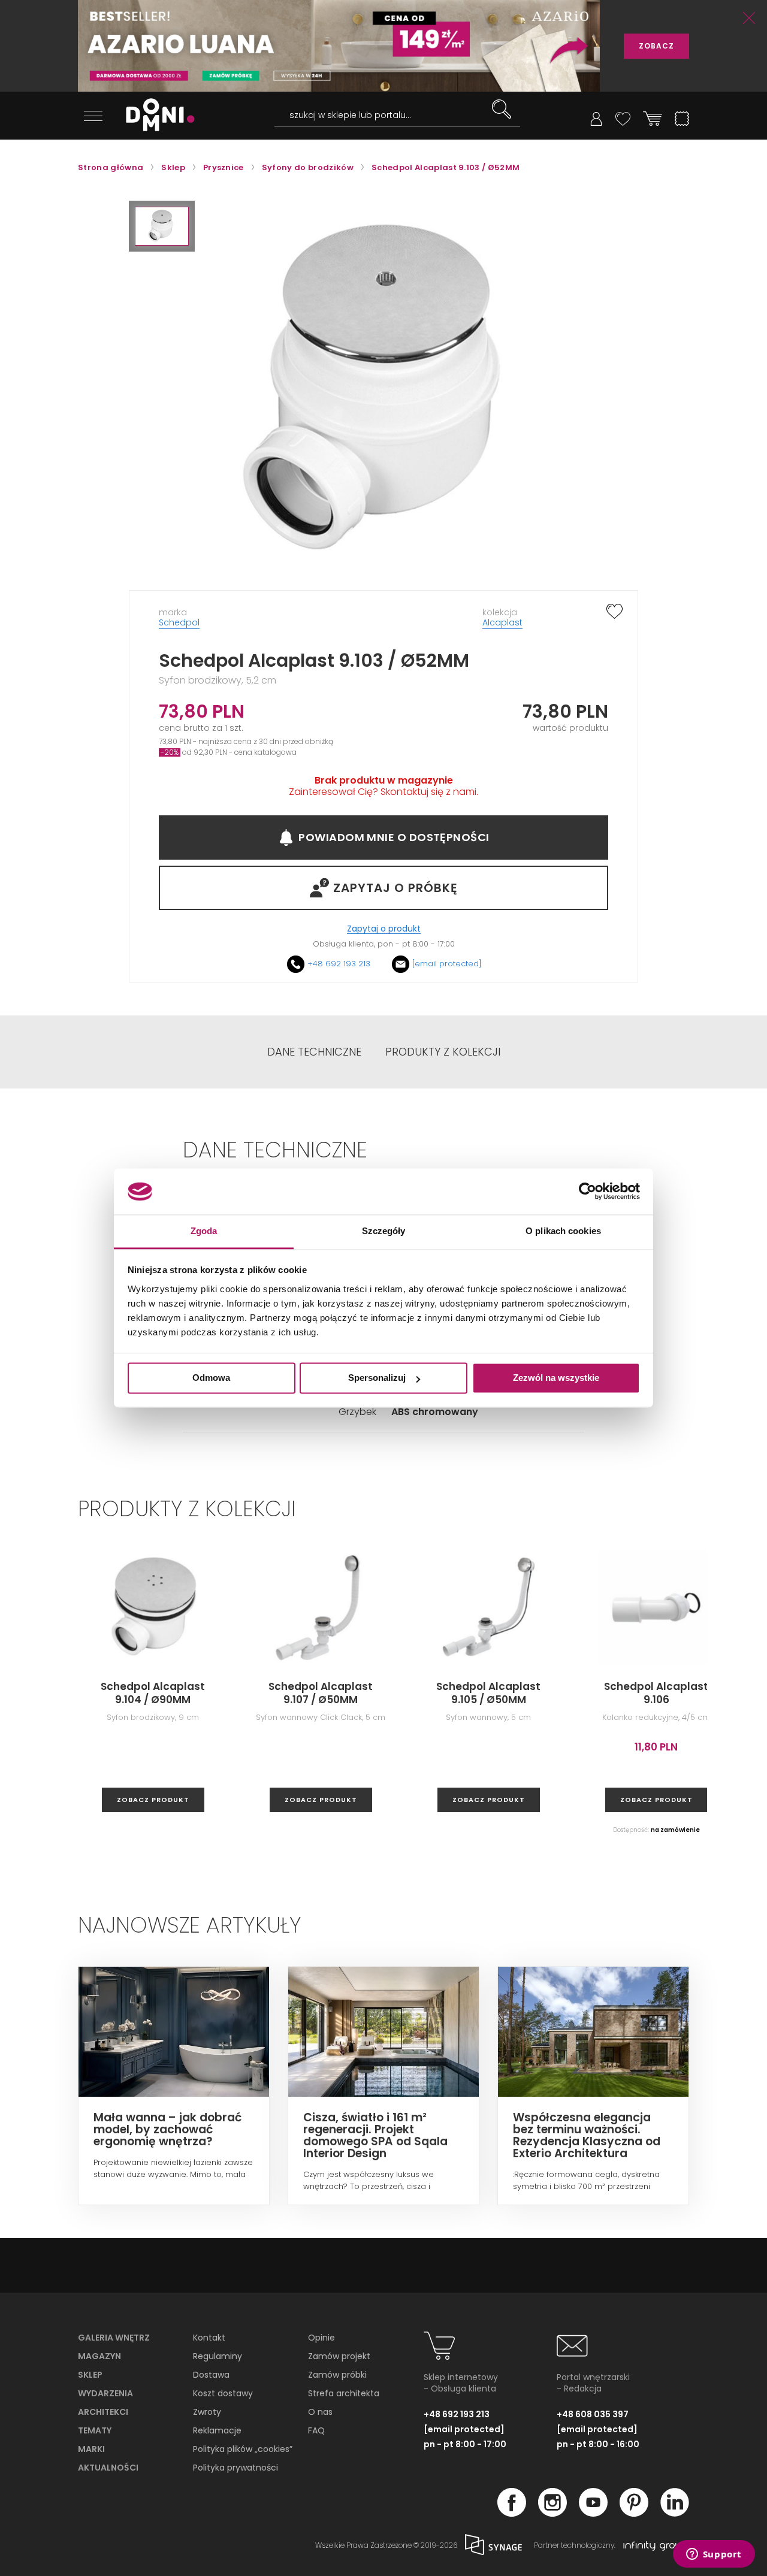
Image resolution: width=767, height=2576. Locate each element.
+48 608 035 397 (593, 2414)
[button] (162, 226)
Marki (91, 2449)
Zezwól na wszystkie (556, 1378)
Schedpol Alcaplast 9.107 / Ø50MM (321, 1693)
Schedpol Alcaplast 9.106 (656, 1693)
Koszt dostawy (223, 2393)
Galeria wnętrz (114, 2338)
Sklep (90, 2375)
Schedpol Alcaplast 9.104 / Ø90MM (153, 1693)
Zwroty (207, 2412)
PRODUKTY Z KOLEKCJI (443, 1052)
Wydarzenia (105, 2393)
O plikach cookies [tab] (563, 1231)
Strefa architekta (344, 2393)
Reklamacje (217, 2430)
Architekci (103, 2412)
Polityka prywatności (235, 2468)
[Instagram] (552, 2513)
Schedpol (179, 622)
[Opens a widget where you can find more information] (714, 2555)
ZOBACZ (656, 46)
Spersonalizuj (377, 1378)
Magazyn (99, 2356)
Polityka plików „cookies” (243, 2449)
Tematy (95, 2430)
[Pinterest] (634, 2513)
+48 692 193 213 (339, 964)
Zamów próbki (337, 2375)
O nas (320, 2412)
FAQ (316, 2430)
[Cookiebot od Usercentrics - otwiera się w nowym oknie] (588, 1192)
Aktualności (108, 2468)
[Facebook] (512, 2513)
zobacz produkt (153, 1800)
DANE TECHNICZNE (314, 1052)
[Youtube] (593, 2513)
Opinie (321, 2338)
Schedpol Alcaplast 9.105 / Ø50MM (488, 1693)
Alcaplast (502, 622)
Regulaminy (218, 2356)
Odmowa (211, 1378)
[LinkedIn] (675, 2513)
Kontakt (209, 2338)
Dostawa (211, 2375)
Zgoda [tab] (204, 1231)
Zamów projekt (339, 2356)
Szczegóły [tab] (384, 1231)
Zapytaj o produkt (384, 929)
